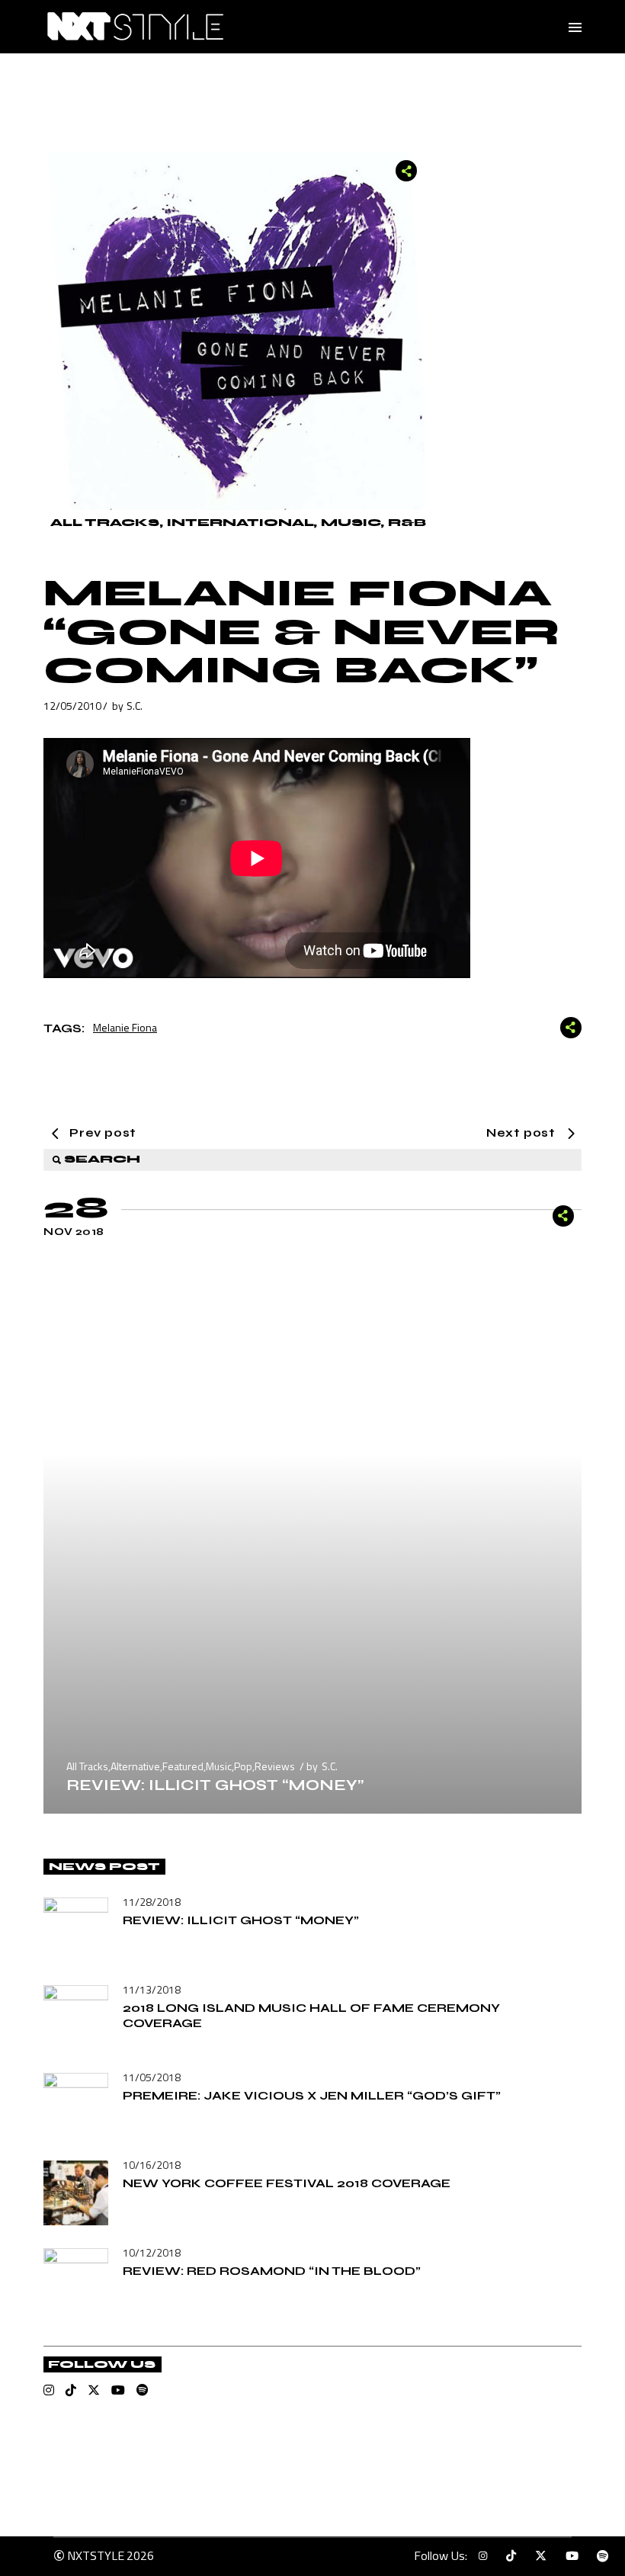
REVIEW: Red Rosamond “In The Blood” (272, 2271)
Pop (243, 1766)
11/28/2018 (152, 1902)
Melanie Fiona (125, 1027)
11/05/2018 (152, 2077)
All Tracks (105, 523)
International (240, 523)
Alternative (135, 1766)
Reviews (275, 1766)
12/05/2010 (72, 706)
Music (351, 523)
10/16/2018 (152, 2165)
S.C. (135, 706)
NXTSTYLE (96, 2555)
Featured (183, 1766)
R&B (407, 523)
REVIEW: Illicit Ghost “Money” (215, 1785)
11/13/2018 (152, 1989)
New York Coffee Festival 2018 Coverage (287, 2183)
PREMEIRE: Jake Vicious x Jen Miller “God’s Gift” (312, 2095)
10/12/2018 (152, 2252)
